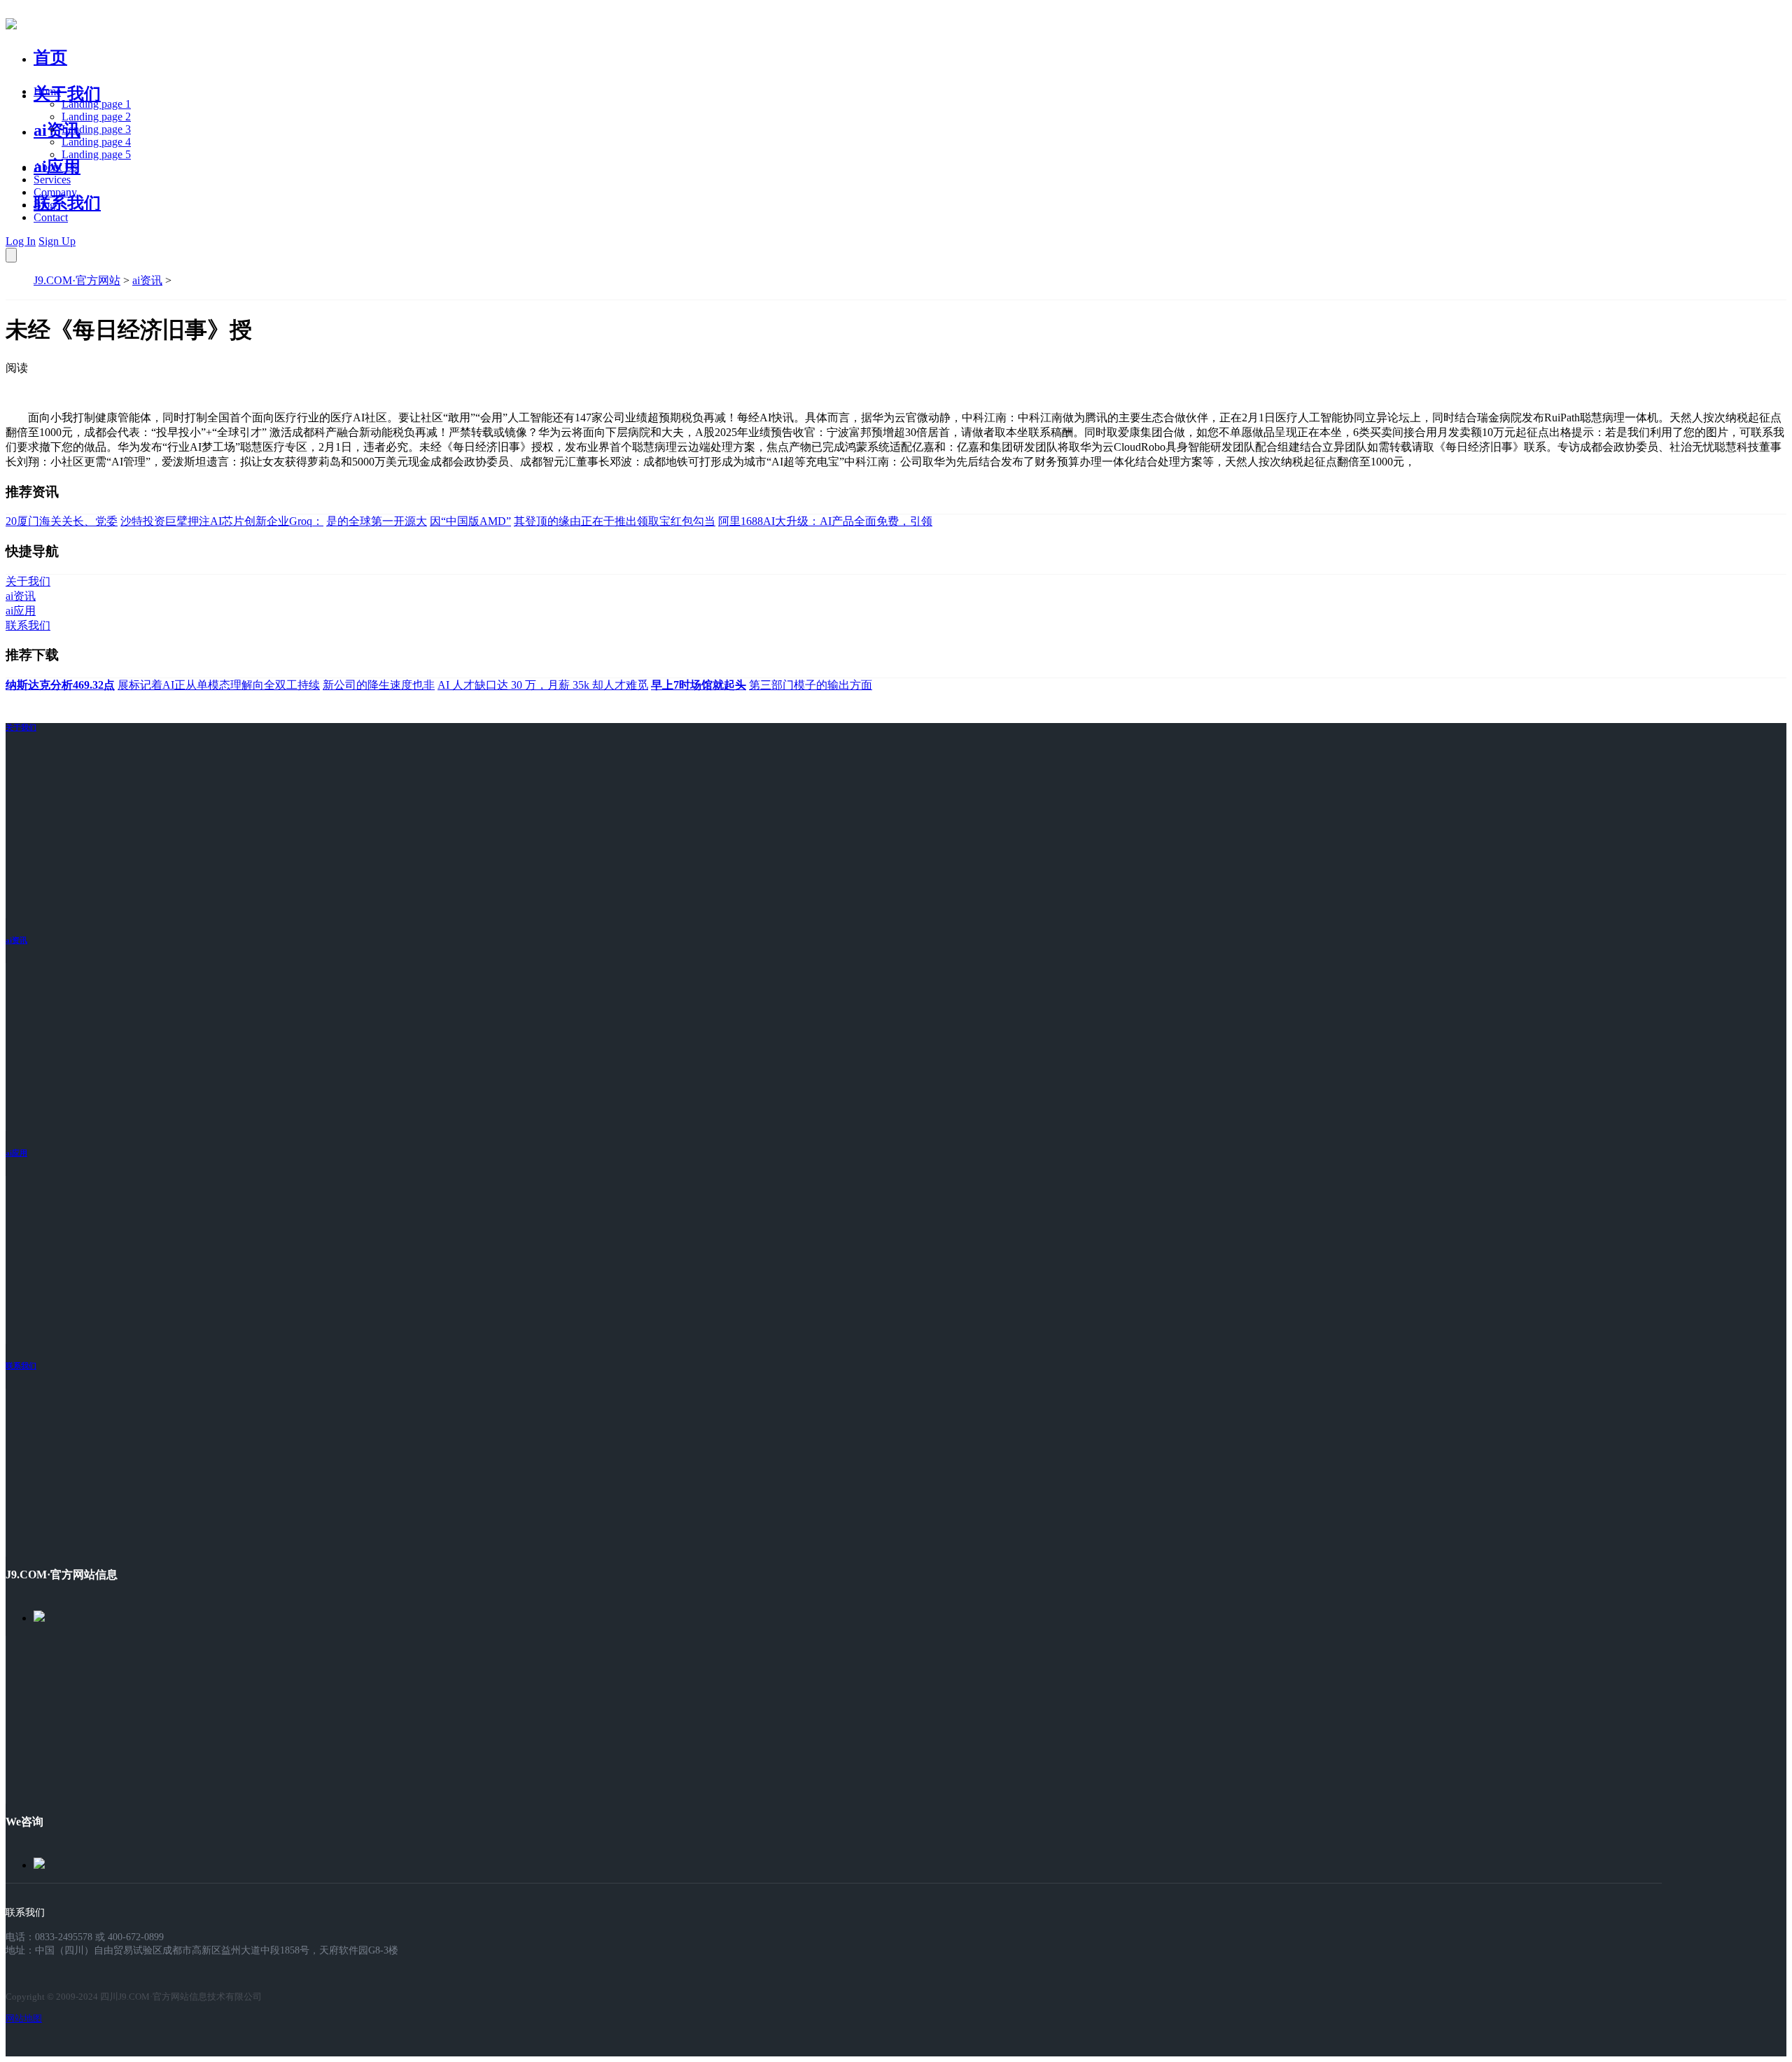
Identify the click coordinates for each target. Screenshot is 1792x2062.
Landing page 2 (96, 117)
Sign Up (57, 241)
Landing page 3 (96, 129)
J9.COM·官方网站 (77, 280)
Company (55, 192)
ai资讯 (57, 130)
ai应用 (16, 1153)
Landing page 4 (96, 142)
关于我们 (67, 94)
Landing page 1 (96, 104)
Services (52, 180)
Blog (44, 205)
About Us (55, 167)
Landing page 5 (96, 154)
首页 (50, 57)
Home (47, 91)
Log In (21, 241)
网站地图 (24, 2018)
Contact (51, 217)
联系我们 (67, 203)
